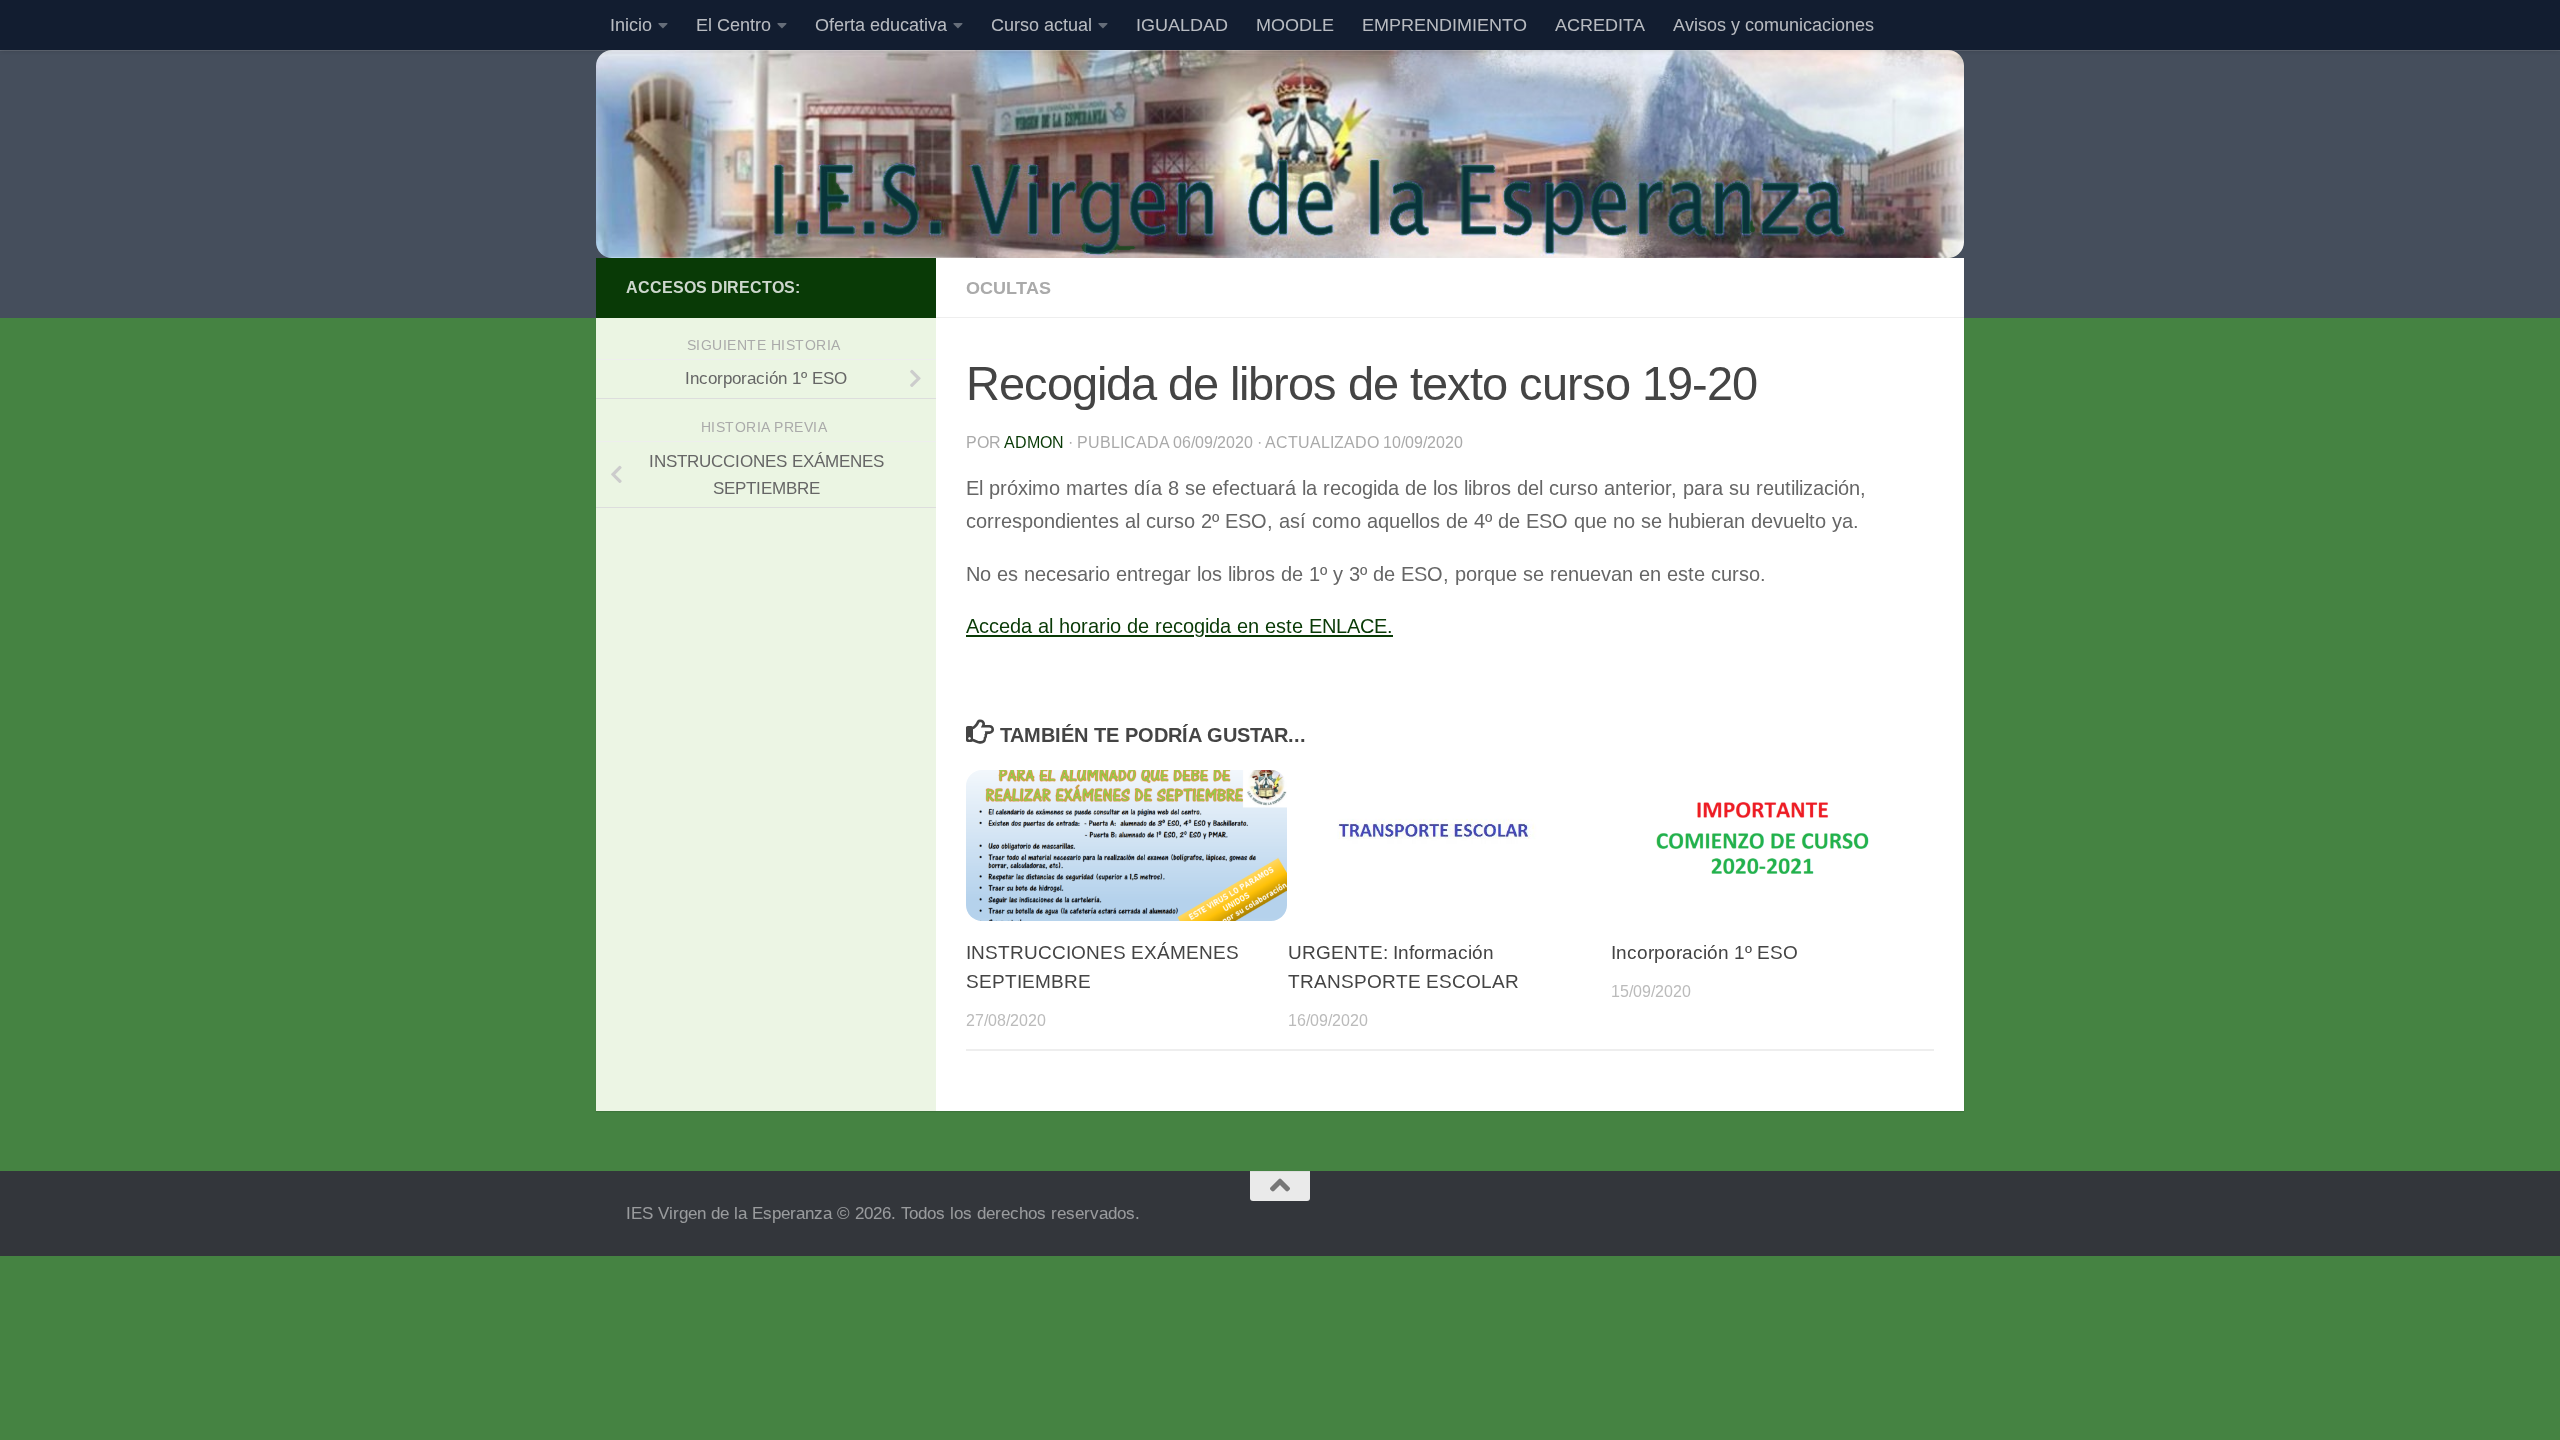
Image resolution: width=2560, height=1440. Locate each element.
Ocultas (1008, 288)
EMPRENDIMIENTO (1444, 25)
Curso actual (1041, 25)
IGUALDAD (1182, 25)
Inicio (631, 25)
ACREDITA (1600, 25)
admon (1034, 442)
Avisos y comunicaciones (1773, 25)
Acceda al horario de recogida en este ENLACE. (1179, 626)
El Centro (733, 25)
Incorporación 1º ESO (1704, 952)
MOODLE (1295, 25)
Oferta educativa (881, 25)
